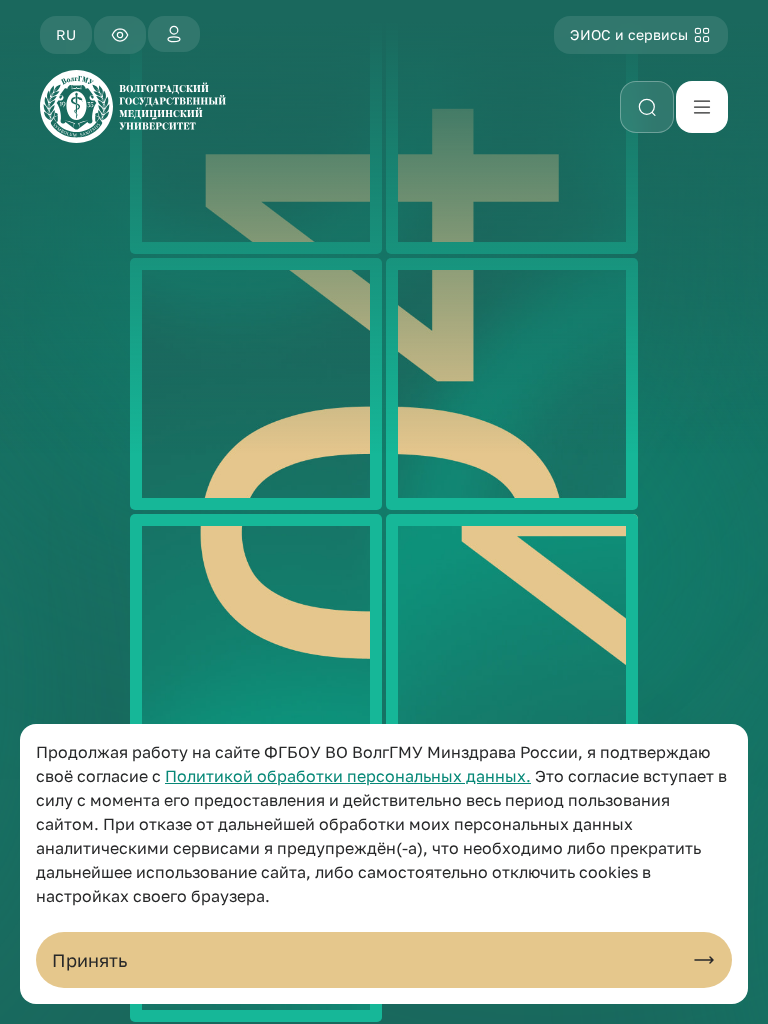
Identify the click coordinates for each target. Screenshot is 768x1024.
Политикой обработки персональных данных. (348, 776)
